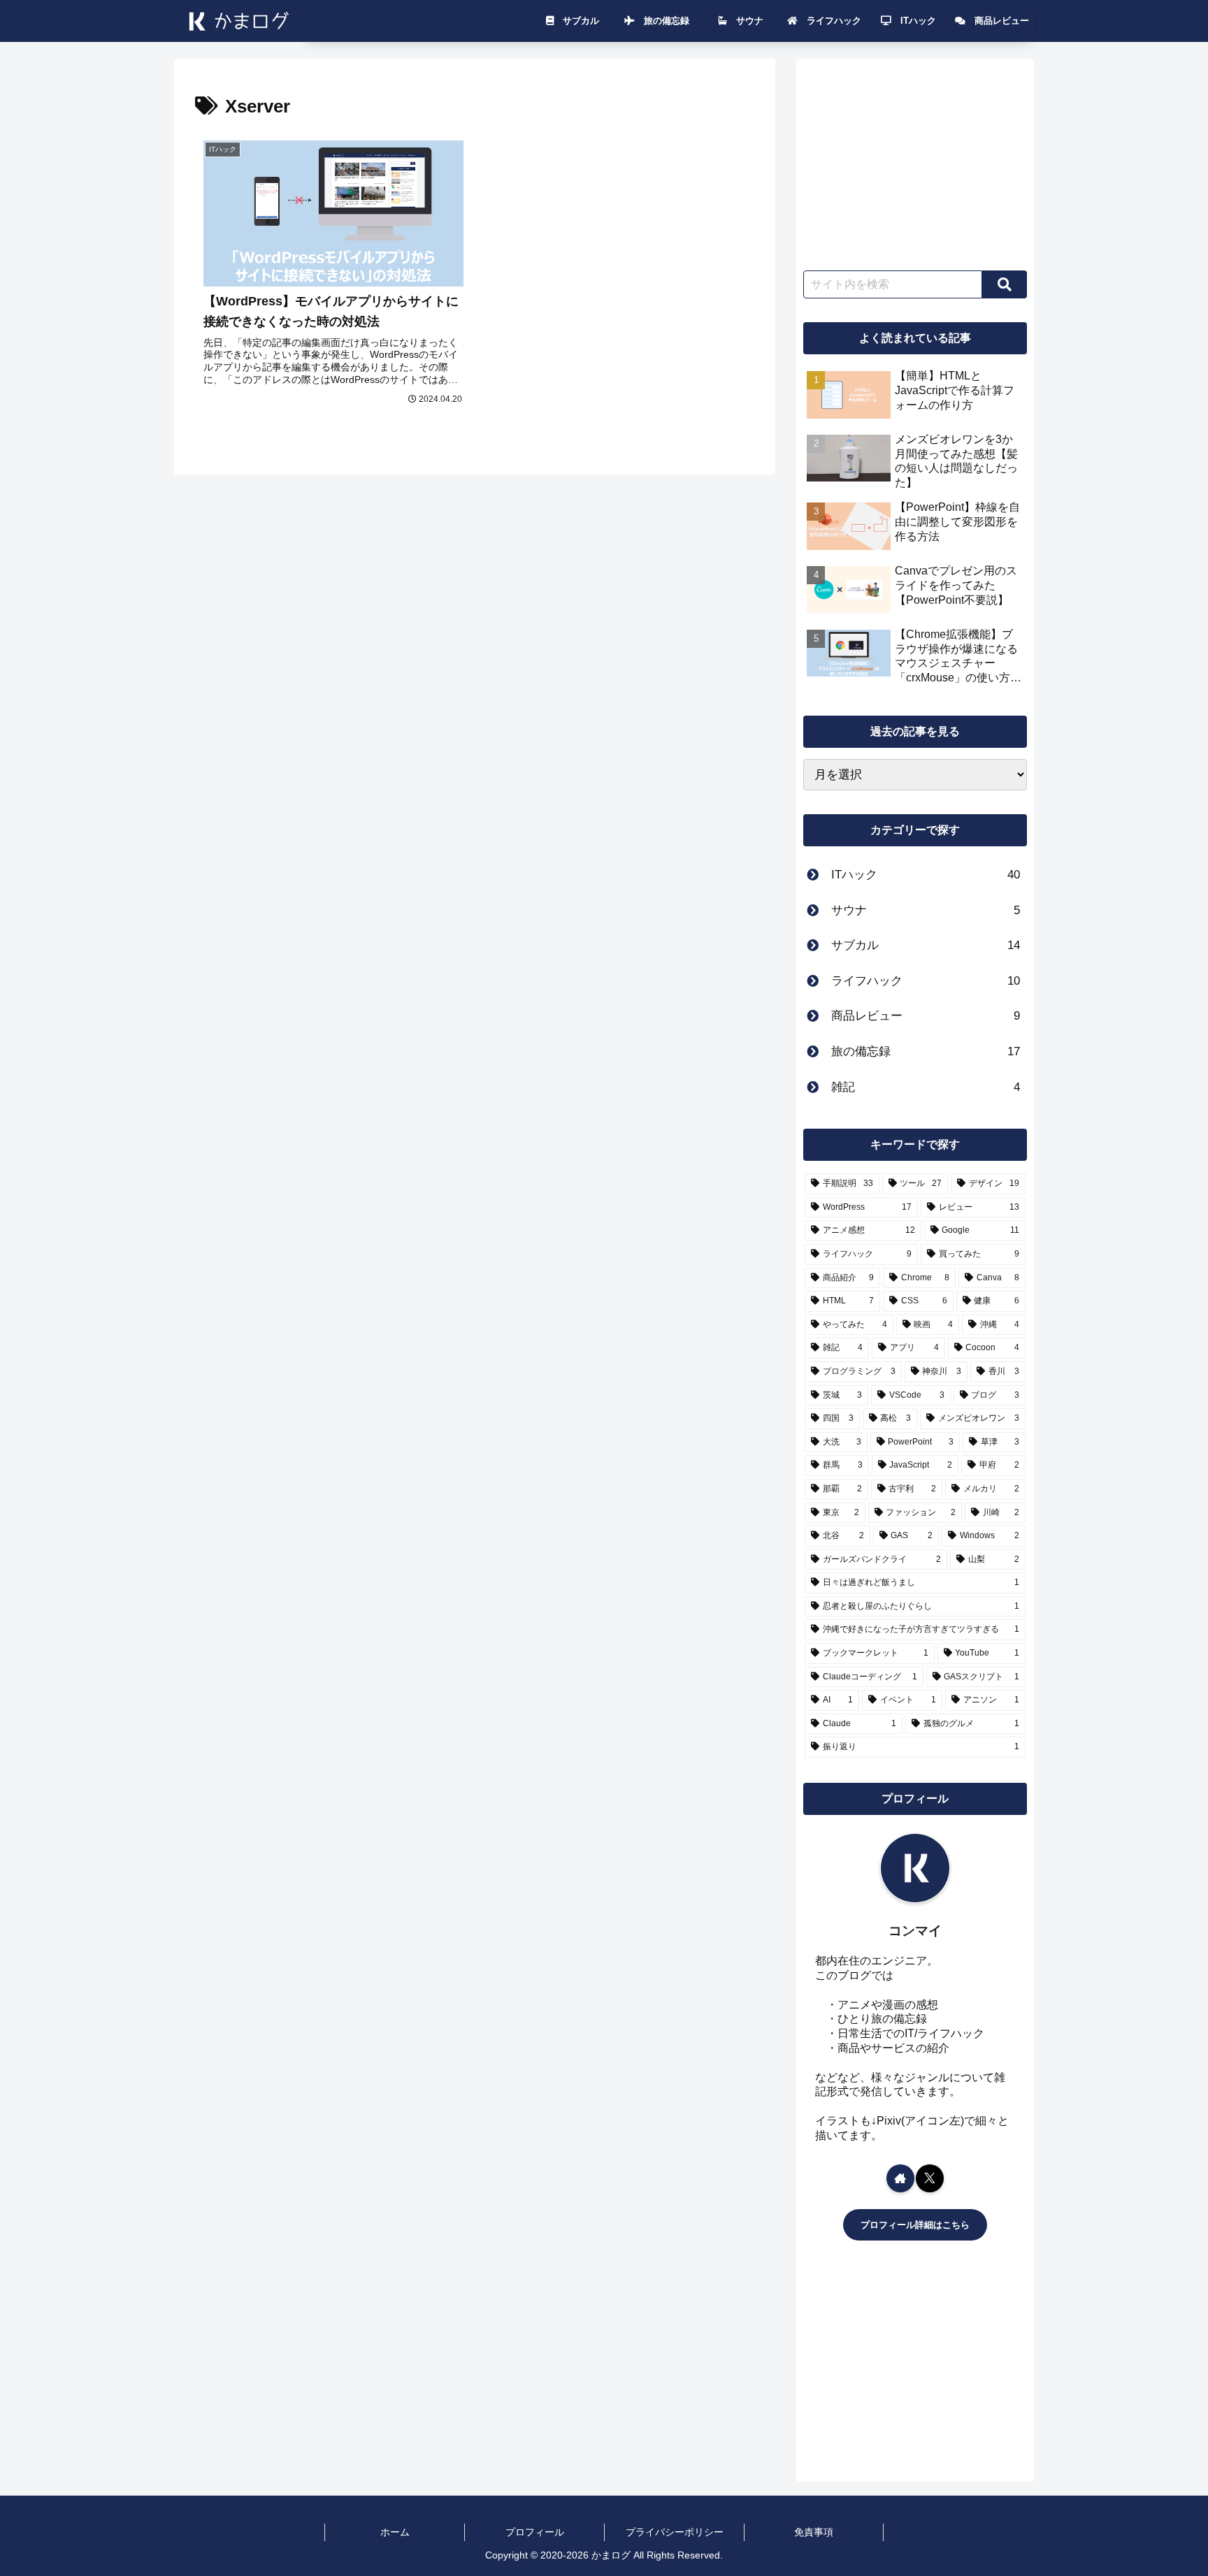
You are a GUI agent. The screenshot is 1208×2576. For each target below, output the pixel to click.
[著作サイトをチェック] (900, 2178)
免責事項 (814, 2532)
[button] (1005, 284)
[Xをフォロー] (930, 2178)
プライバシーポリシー (675, 2532)
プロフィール (535, 2532)
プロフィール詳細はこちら (915, 2225)
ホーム (395, 2532)
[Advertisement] (915, 159)
